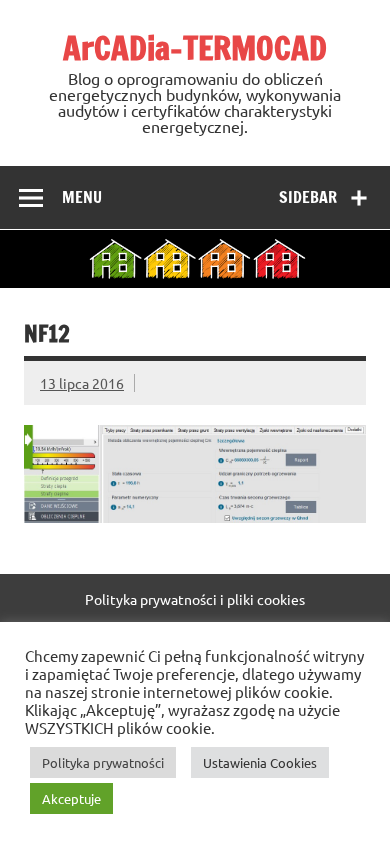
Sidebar (308, 197)
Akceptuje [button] (71, 798)
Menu (82, 197)
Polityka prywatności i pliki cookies (195, 599)
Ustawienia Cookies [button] (260, 762)
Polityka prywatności (103, 762)
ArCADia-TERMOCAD (195, 48)
